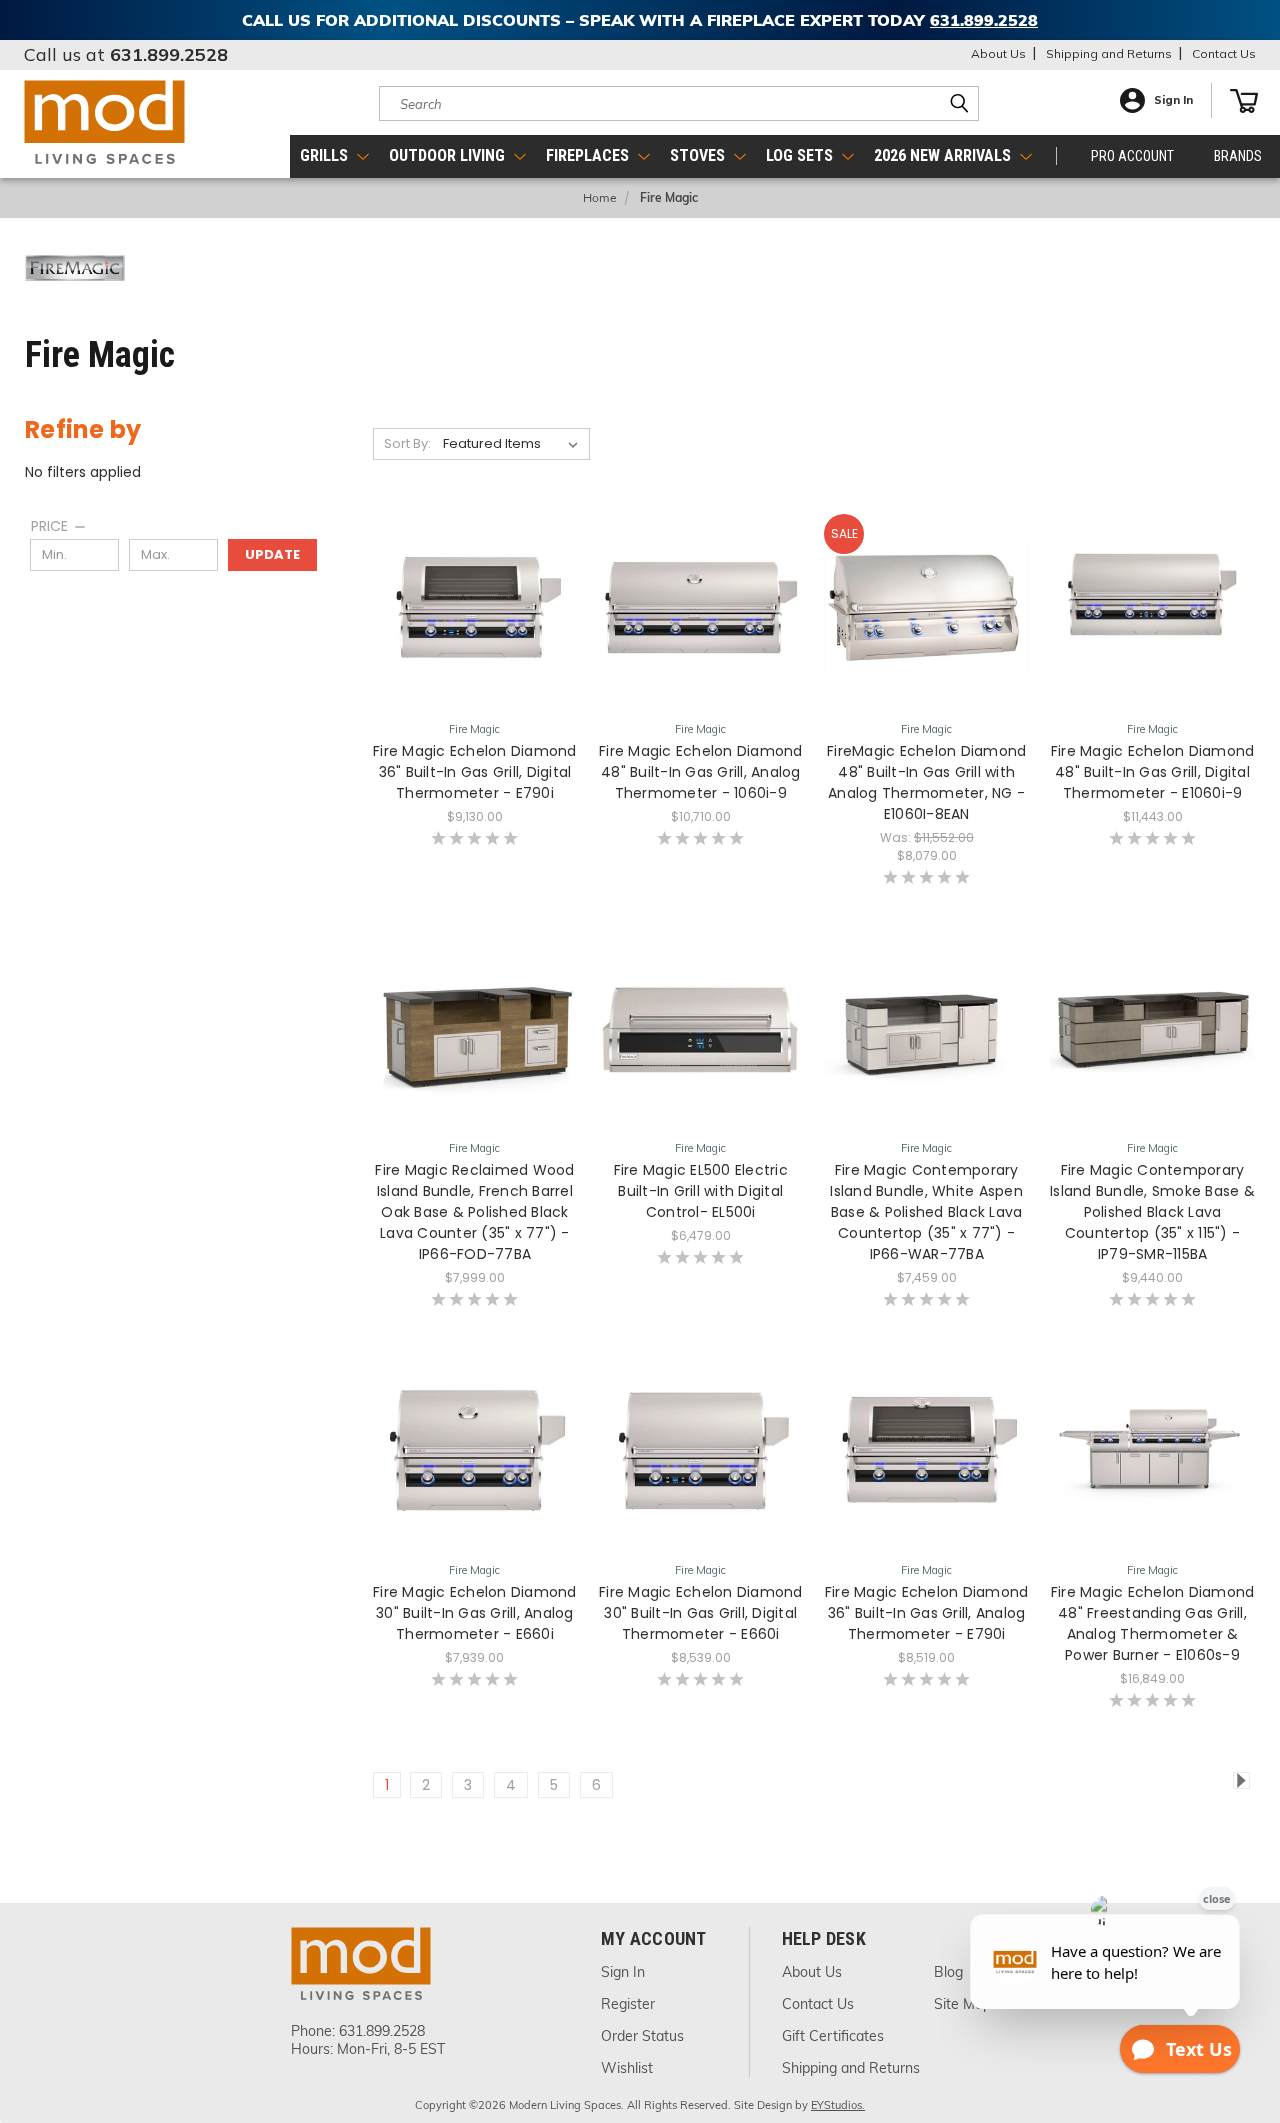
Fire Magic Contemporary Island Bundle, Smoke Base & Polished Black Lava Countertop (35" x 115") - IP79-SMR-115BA (1152, 1212)
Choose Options (474, 713)
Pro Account (1132, 156)
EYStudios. (838, 2105)
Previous (1237, 2008)
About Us (998, 53)
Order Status (642, 2036)
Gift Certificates (833, 2036)
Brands (1238, 156)
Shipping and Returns (1109, 53)
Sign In (1173, 100)
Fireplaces (589, 155)
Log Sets (801, 155)
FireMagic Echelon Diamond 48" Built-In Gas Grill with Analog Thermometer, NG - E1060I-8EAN (926, 782)
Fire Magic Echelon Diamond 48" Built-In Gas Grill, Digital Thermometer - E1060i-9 (1153, 772)
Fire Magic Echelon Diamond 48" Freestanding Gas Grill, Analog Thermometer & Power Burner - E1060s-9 (1153, 1623)
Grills (326, 155)
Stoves (699, 155)
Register (628, 2004)
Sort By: (407, 443)
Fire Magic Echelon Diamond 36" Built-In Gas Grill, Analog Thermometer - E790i (927, 1613)
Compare (468, 676)
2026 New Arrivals (944, 155)
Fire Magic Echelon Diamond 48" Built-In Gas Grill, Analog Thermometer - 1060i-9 (701, 772)
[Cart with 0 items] (1244, 101)
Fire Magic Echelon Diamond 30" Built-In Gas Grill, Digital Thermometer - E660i (701, 1613)
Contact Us (1224, 53)
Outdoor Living (449, 155)
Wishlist (627, 2068)
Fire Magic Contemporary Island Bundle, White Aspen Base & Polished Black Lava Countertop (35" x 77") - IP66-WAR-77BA (926, 1212)
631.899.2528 (169, 54)
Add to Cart (474, 1132)
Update (272, 554)
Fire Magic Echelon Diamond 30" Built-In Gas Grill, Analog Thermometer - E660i (475, 1613)
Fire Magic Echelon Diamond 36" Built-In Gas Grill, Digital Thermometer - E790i (475, 772)
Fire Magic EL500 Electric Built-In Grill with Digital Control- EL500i (701, 1191)
